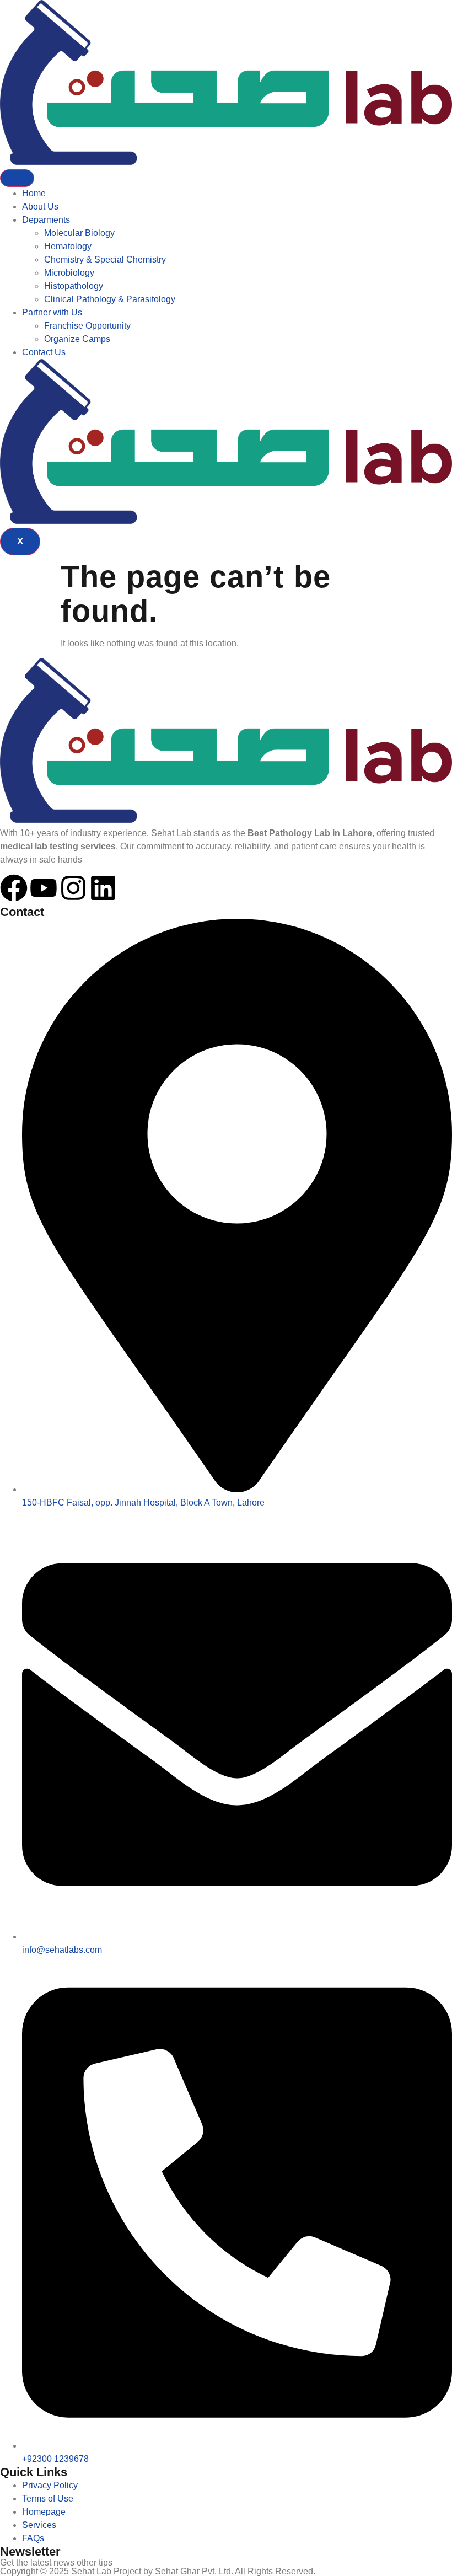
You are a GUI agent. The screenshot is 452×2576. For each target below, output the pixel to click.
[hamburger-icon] (17, 178)
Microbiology (69, 273)
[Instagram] (73, 888)
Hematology (68, 246)
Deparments (46, 220)
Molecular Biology (79, 233)
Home (34, 193)
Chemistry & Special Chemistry (105, 259)
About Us (40, 207)
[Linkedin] (103, 888)
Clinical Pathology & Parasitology (110, 299)
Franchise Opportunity (87, 326)
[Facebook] (14, 888)
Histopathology (74, 286)
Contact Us (44, 352)
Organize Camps (77, 339)
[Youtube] (44, 888)
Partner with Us (52, 312)
